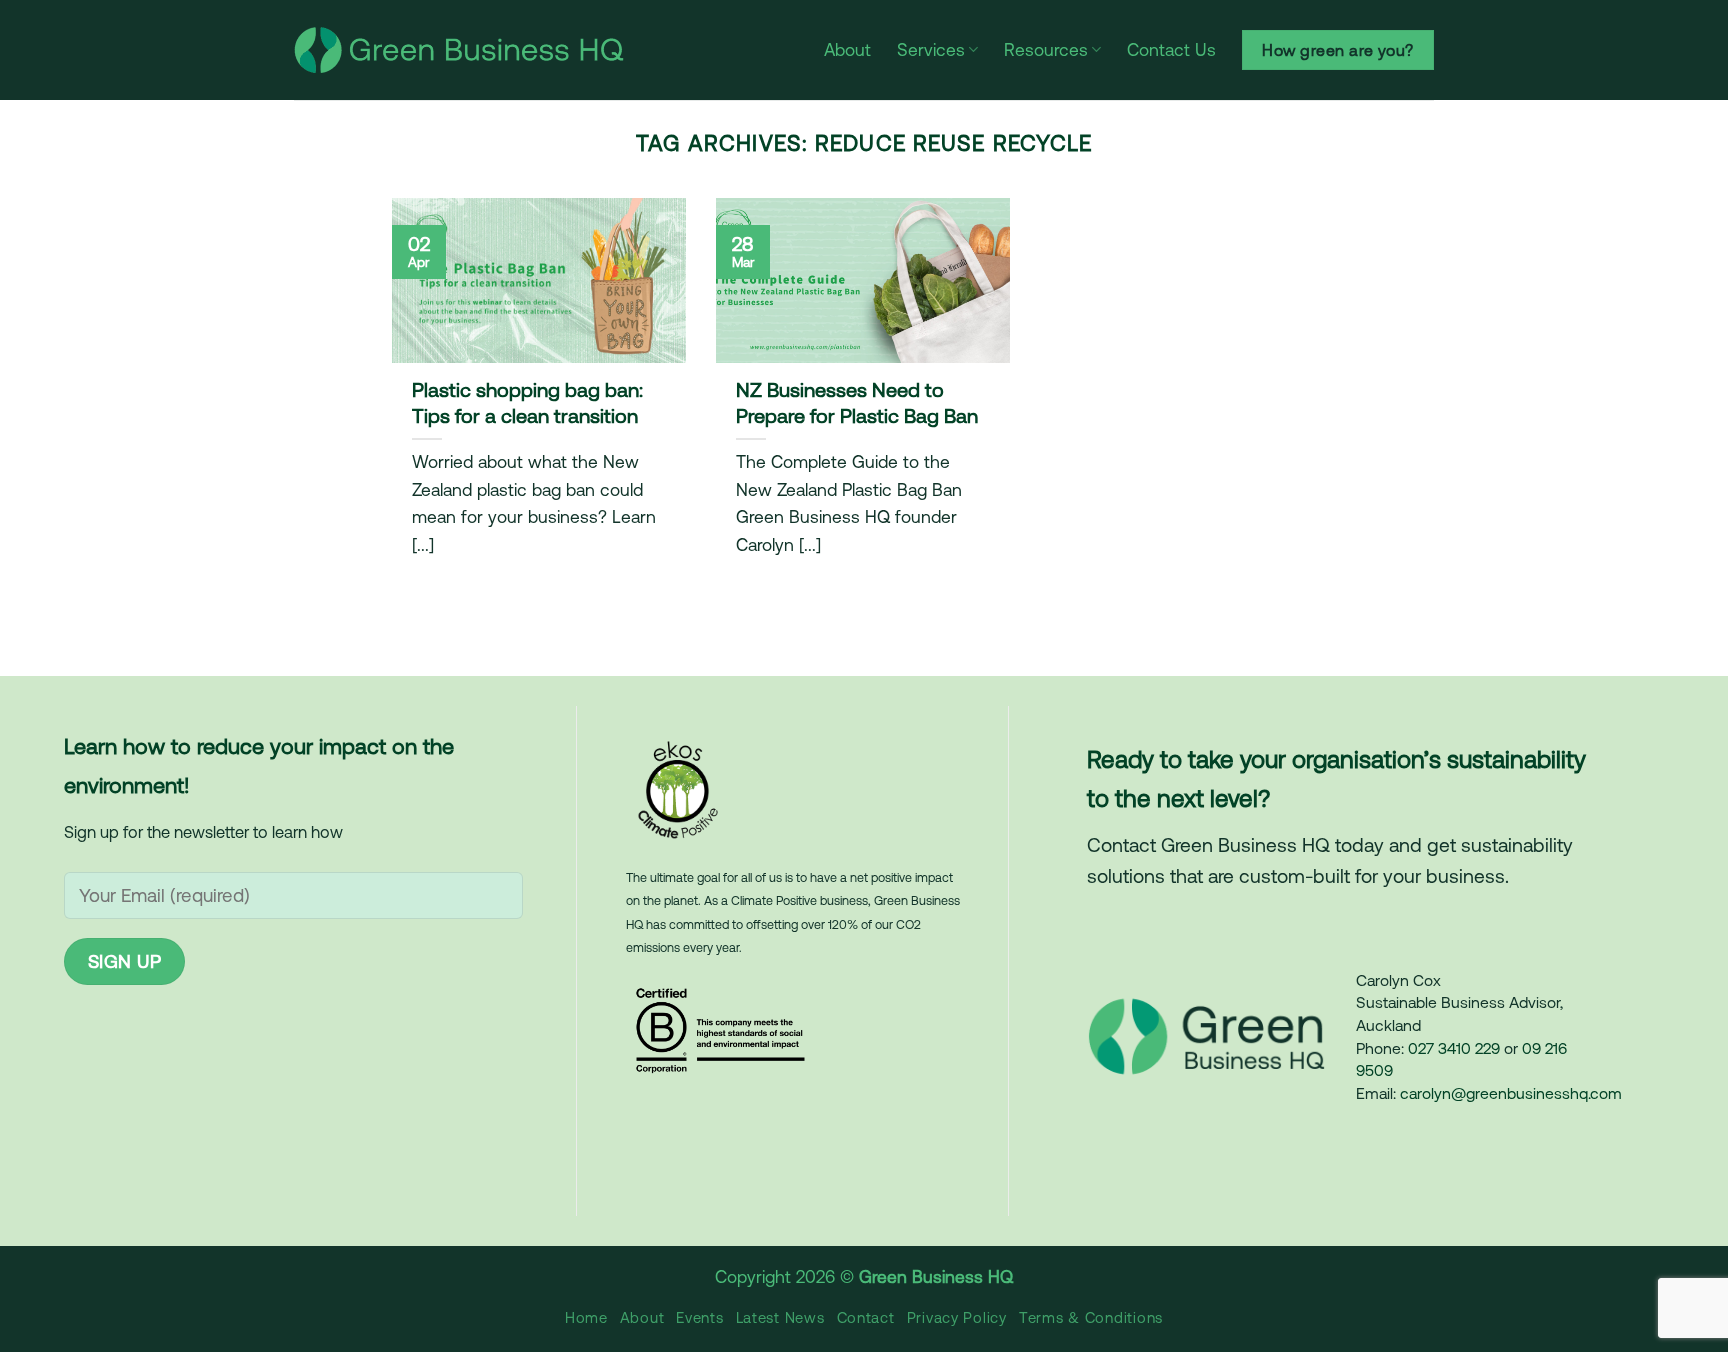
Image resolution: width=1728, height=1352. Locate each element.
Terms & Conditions (1091, 1317)
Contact (866, 1317)
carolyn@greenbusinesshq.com (1511, 1093)
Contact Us (1171, 50)
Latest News (780, 1317)
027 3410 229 (1454, 1048)
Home (586, 1317)
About (847, 50)
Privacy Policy (957, 1317)
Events (699, 1317)
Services (931, 50)
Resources (1046, 50)
